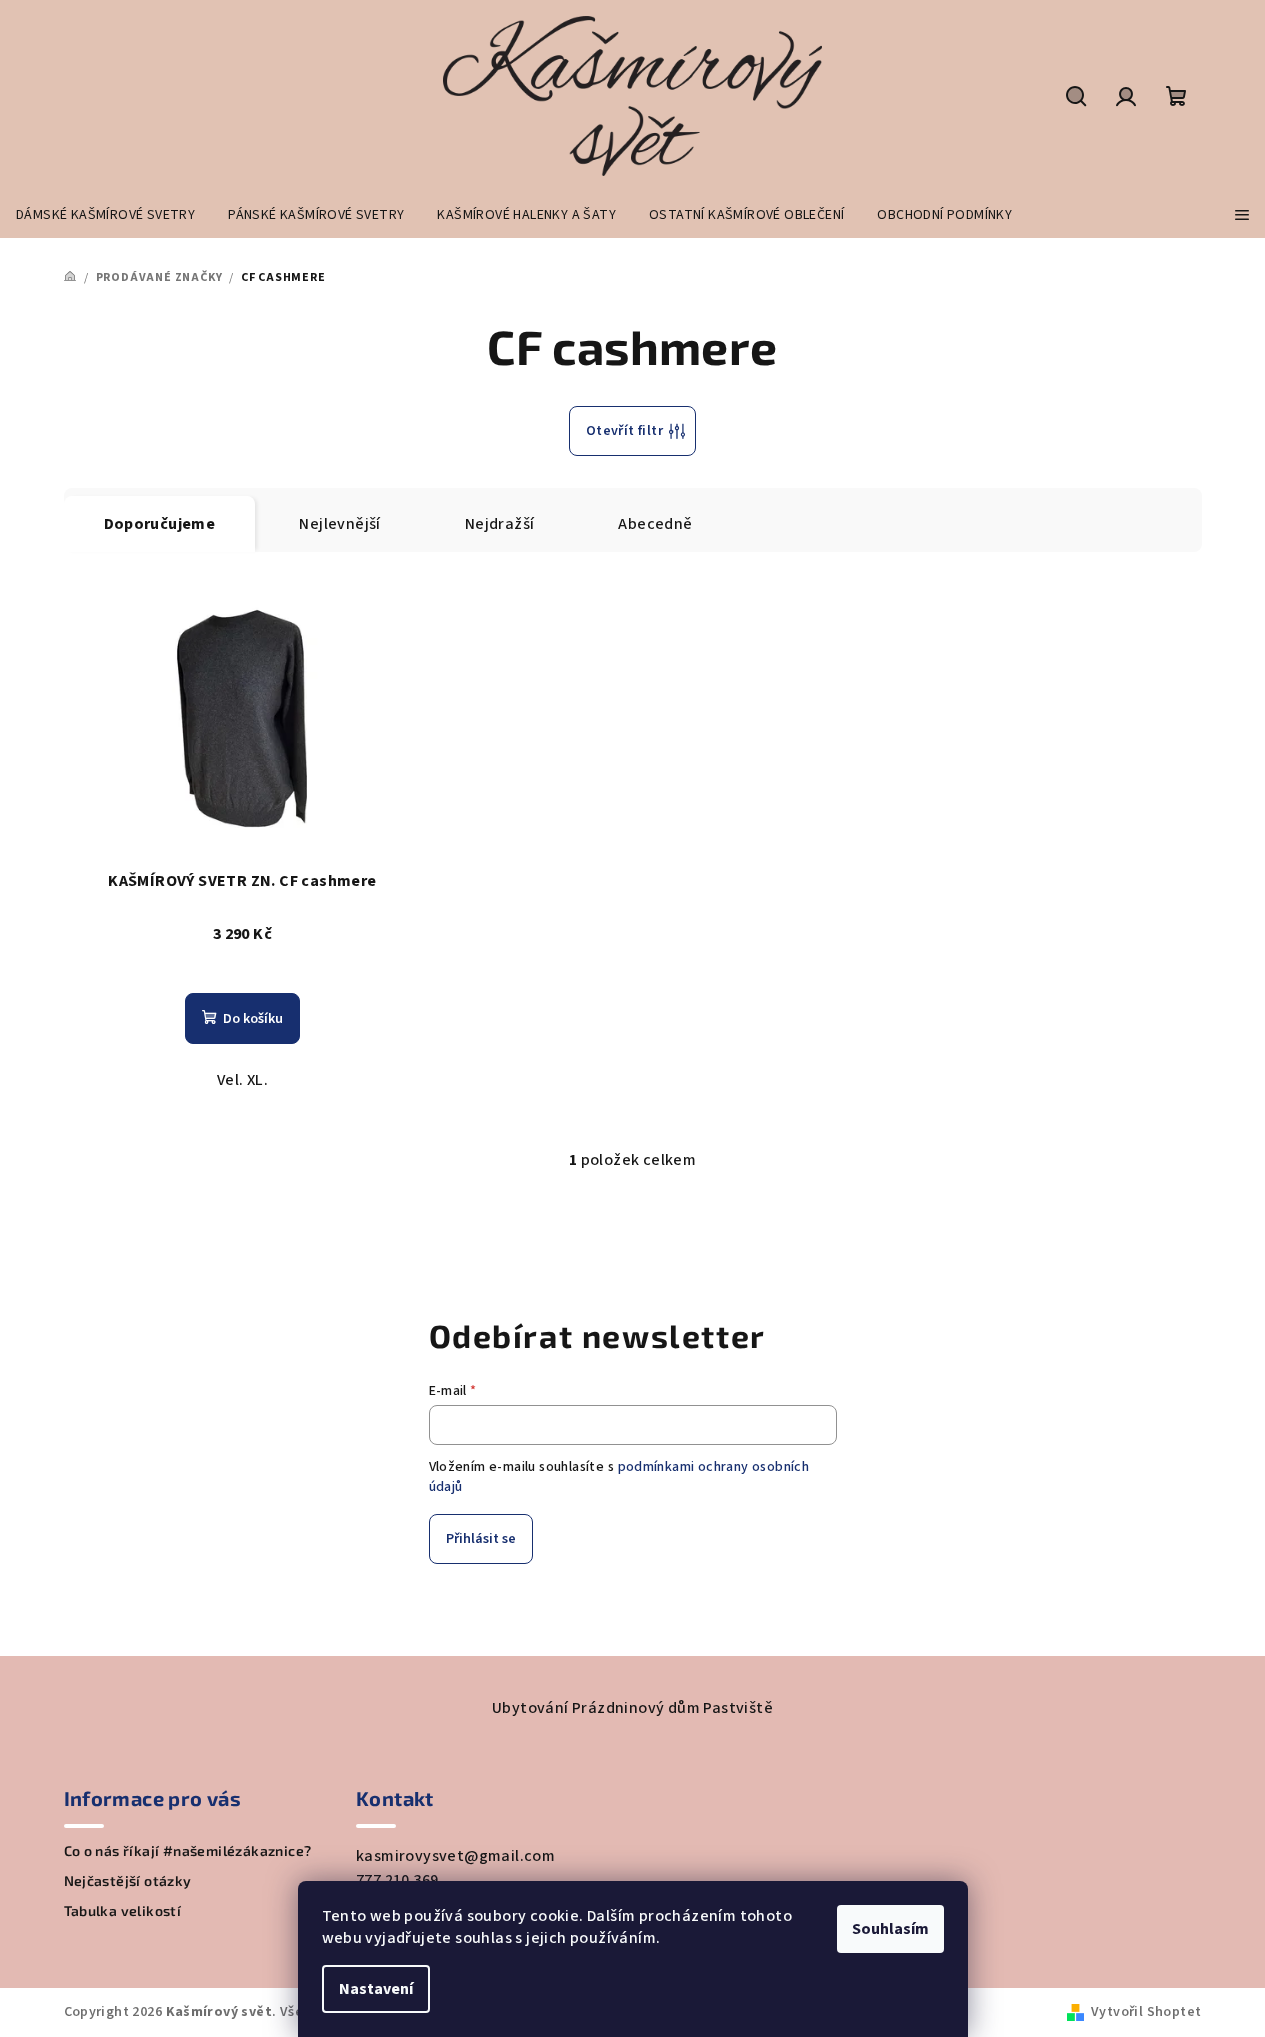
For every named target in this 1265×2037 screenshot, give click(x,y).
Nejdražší (500, 524)
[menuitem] (105, 215)
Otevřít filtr (624, 431)
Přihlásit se (481, 1539)
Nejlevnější (339, 524)
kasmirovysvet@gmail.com (455, 1856)
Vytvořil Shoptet (1146, 2012)
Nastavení (376, 1989)
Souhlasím (890, 1929)
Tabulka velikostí (123, 1911)
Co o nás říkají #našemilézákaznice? (188, 1851)
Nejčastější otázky (128, 1881)
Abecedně (655, 524)
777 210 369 (397, 1880)
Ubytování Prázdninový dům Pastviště (632, 1708)
